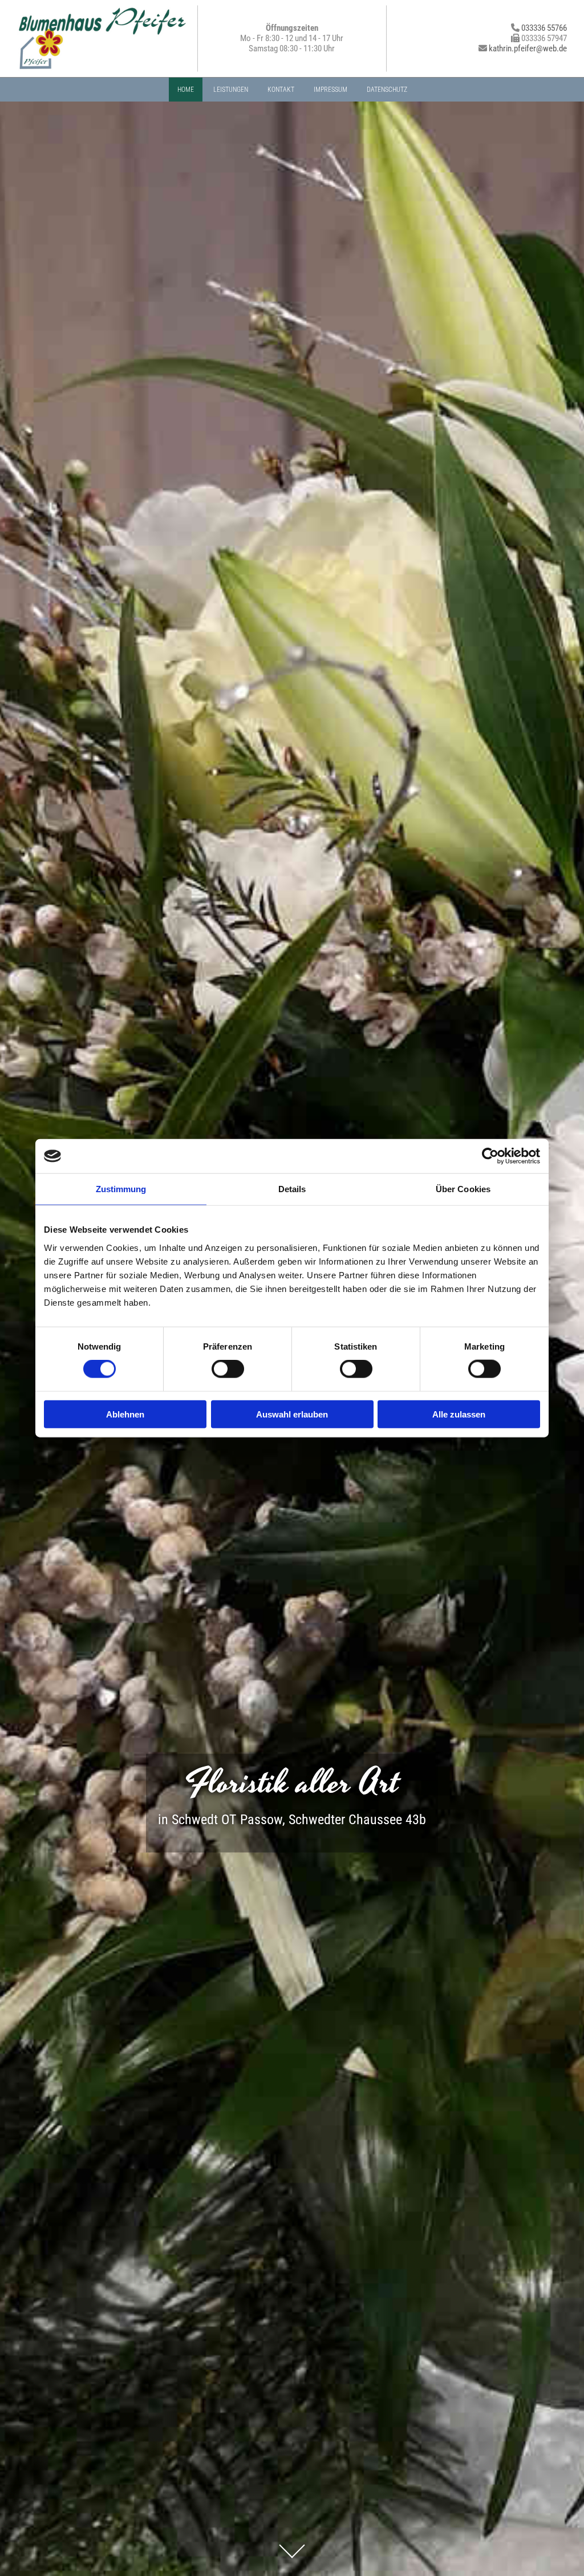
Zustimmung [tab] (121, 1189)
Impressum (330, 90)
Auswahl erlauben (292, 1414)
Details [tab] (292, 1189)
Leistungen (231, 90)
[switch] (228, 1369)
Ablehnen (125, 1414)
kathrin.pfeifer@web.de (528, 48)
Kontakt (281, 90)
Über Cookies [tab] (463, 1189)
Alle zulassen (459, 1414)
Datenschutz (387, 90)
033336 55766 (544, 28)
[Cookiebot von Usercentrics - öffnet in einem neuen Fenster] (490, 1156)
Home (186, 90)
